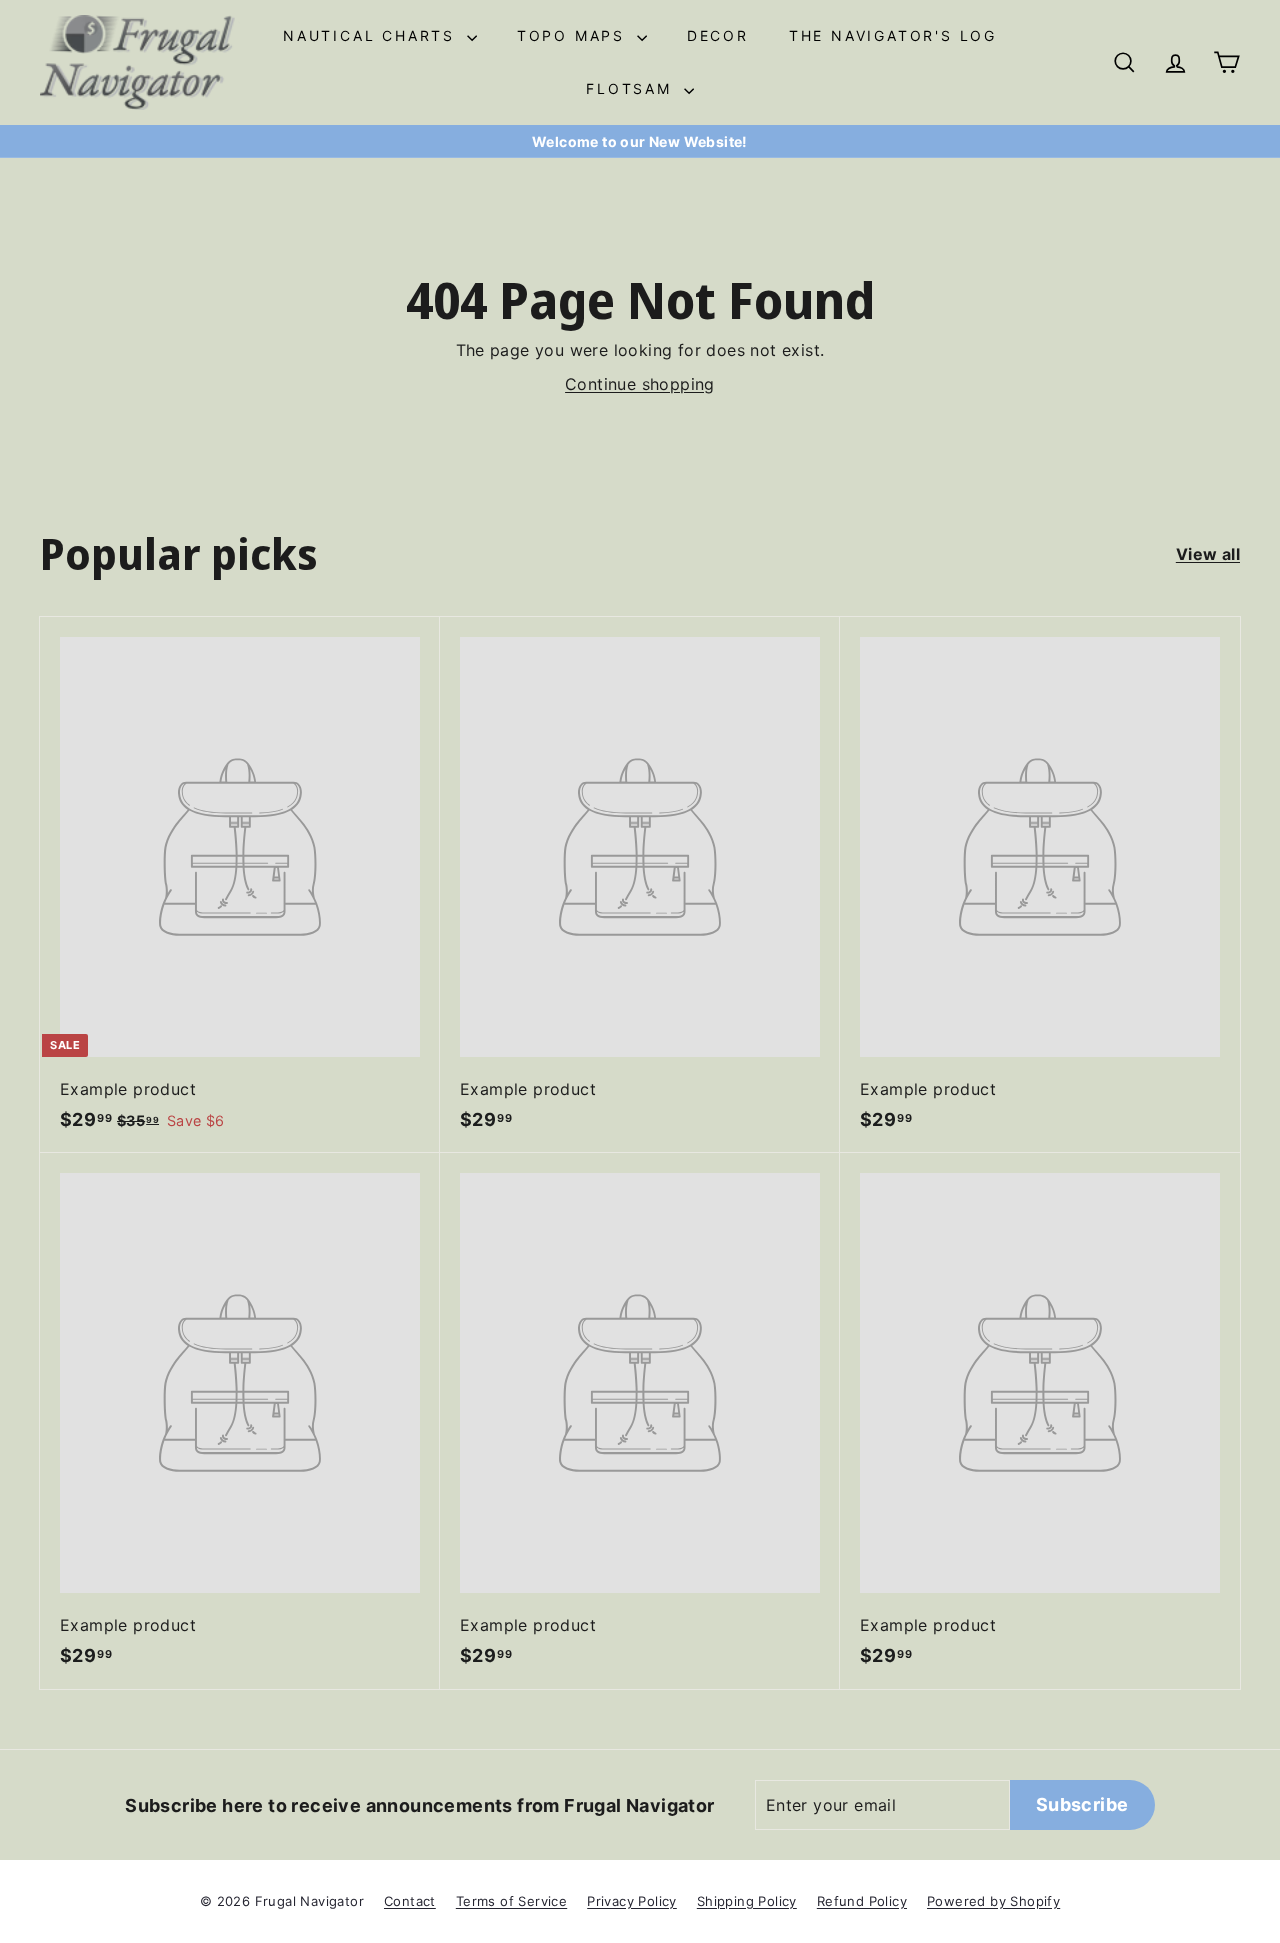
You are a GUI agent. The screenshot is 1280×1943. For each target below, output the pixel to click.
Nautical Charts (372, 35)
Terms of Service (511, 1901)
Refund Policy (862, 1901)
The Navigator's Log (893, 35)
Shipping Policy (747, 1901)
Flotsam (632, 88)
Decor (718, 35)
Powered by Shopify (993, 1901)
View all (1208, 554)
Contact (410, 1901)
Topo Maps (574, 35)
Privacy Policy (632, 1901)
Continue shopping (640, 384)
